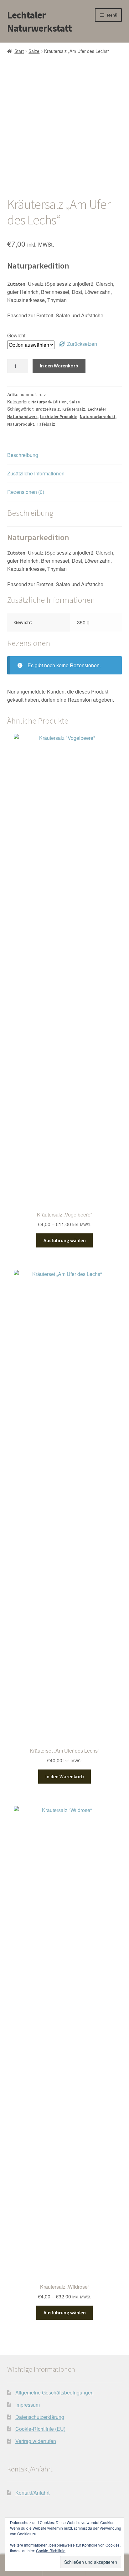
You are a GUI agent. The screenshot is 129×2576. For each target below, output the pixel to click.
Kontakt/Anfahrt (32, 2493)
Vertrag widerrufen (36, 2441)
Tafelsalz (46, 424)
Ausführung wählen (65, 1240)
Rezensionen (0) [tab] (26, 492)
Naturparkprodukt (98, 417)
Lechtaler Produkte (59, 417)
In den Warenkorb (59, 366)
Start (19, 51)
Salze (34, 51)
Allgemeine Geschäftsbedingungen (54, 2392)
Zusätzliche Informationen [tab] (36, 473)
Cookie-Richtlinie (51, 2550)
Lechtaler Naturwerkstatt (39, 22)
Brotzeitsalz (48, 409)
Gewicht (16, 335)
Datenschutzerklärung (40, 2417)
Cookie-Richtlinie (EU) (40, 2429)
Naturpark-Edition (49, 402)
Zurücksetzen (82, 344)
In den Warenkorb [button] (65, 1776)
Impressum (28, 2405)
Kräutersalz (74, 409)
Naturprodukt (21, 424)
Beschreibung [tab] (23, 455)
